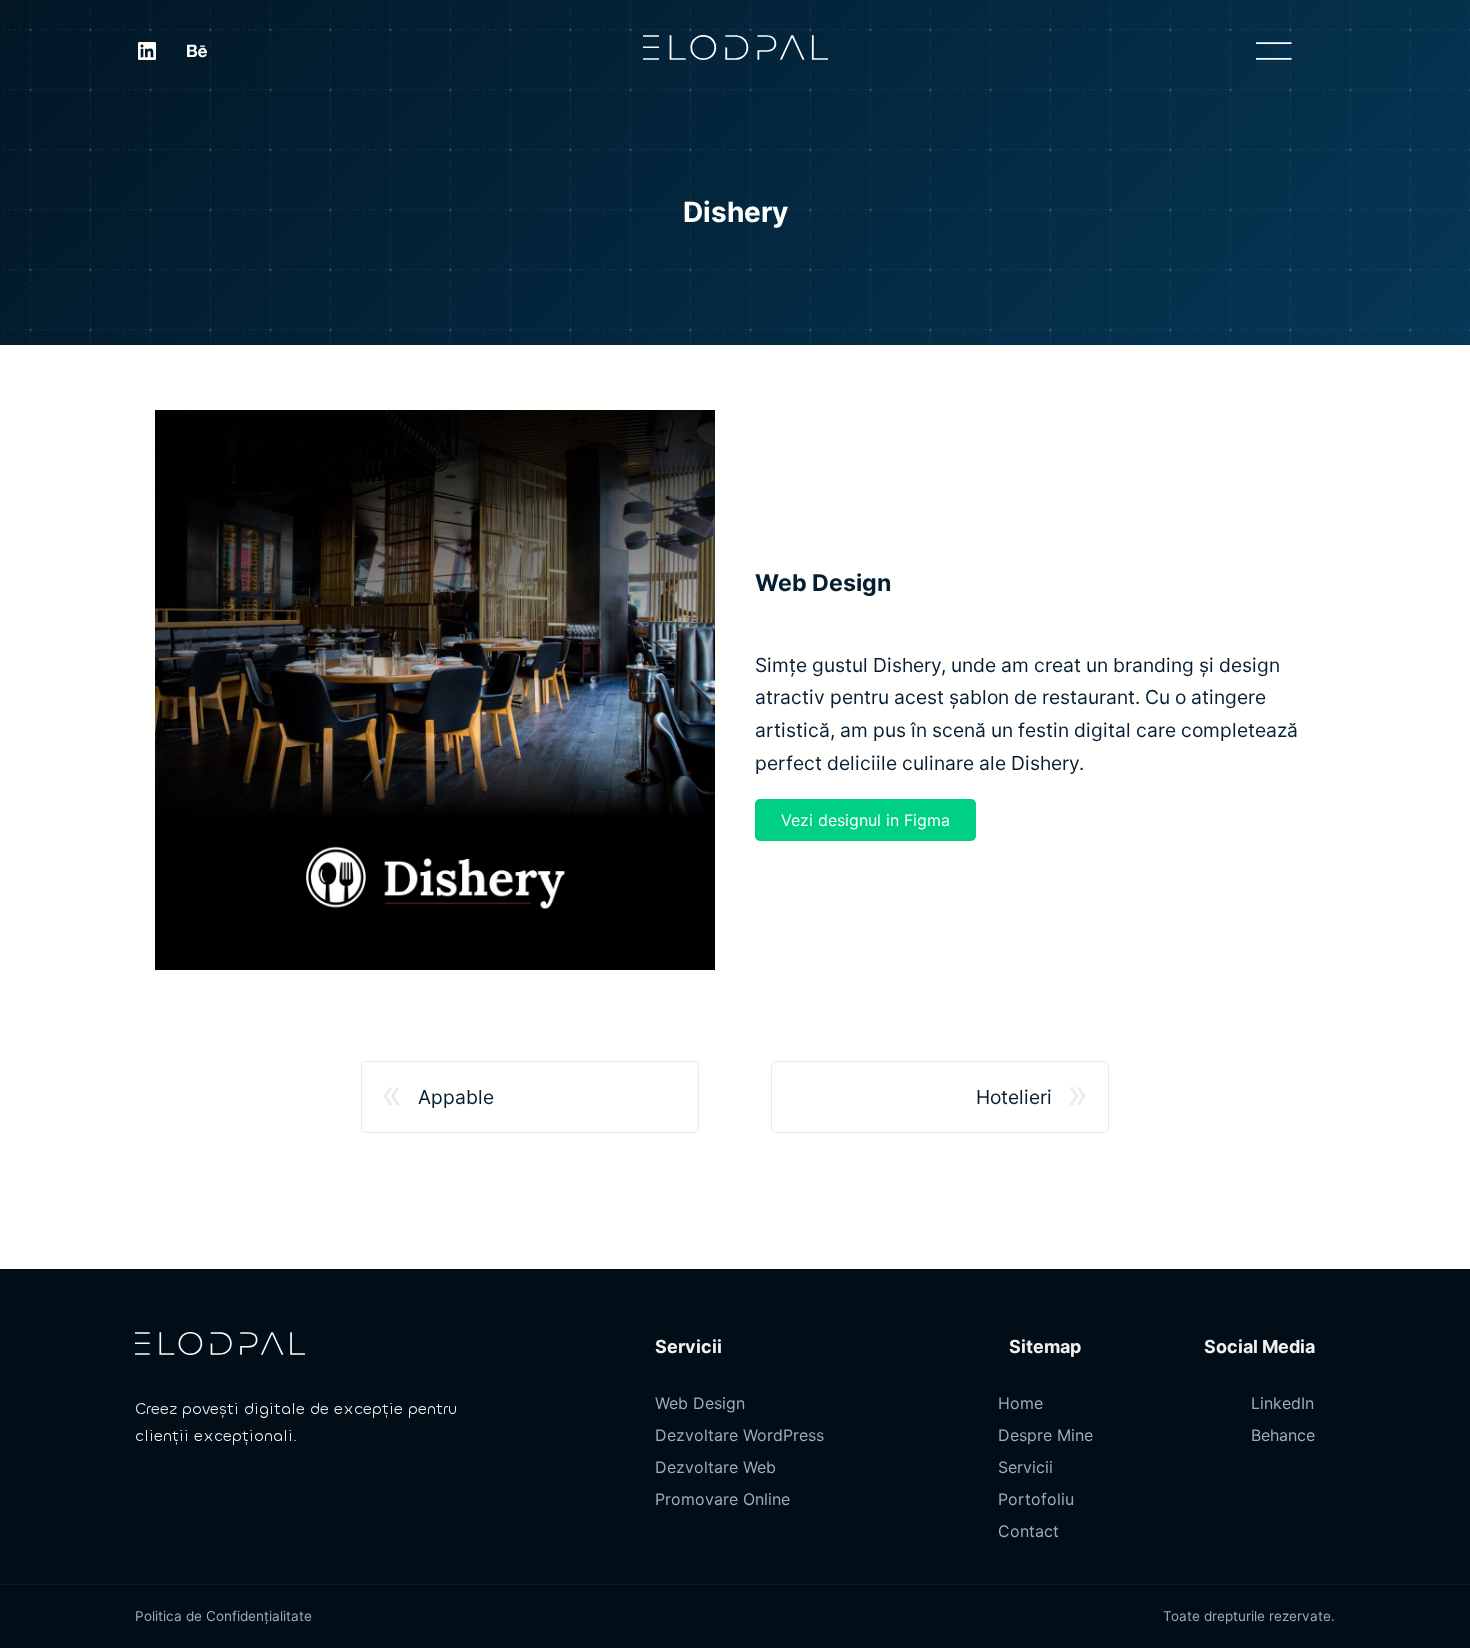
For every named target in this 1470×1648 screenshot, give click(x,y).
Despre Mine (1045, 1435)
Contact (1028, 1531)
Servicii (1025, 1467)
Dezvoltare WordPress (739, 1435)
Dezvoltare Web (715, 1467)
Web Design (700, 1403)
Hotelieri (1014, 1097)
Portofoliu (1036, 1499)
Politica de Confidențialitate (223, 1616)
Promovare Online (722, 1499)
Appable (456, 1097)
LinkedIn (1282, 1403)
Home (1020, 1403)
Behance (1283, 1435)
